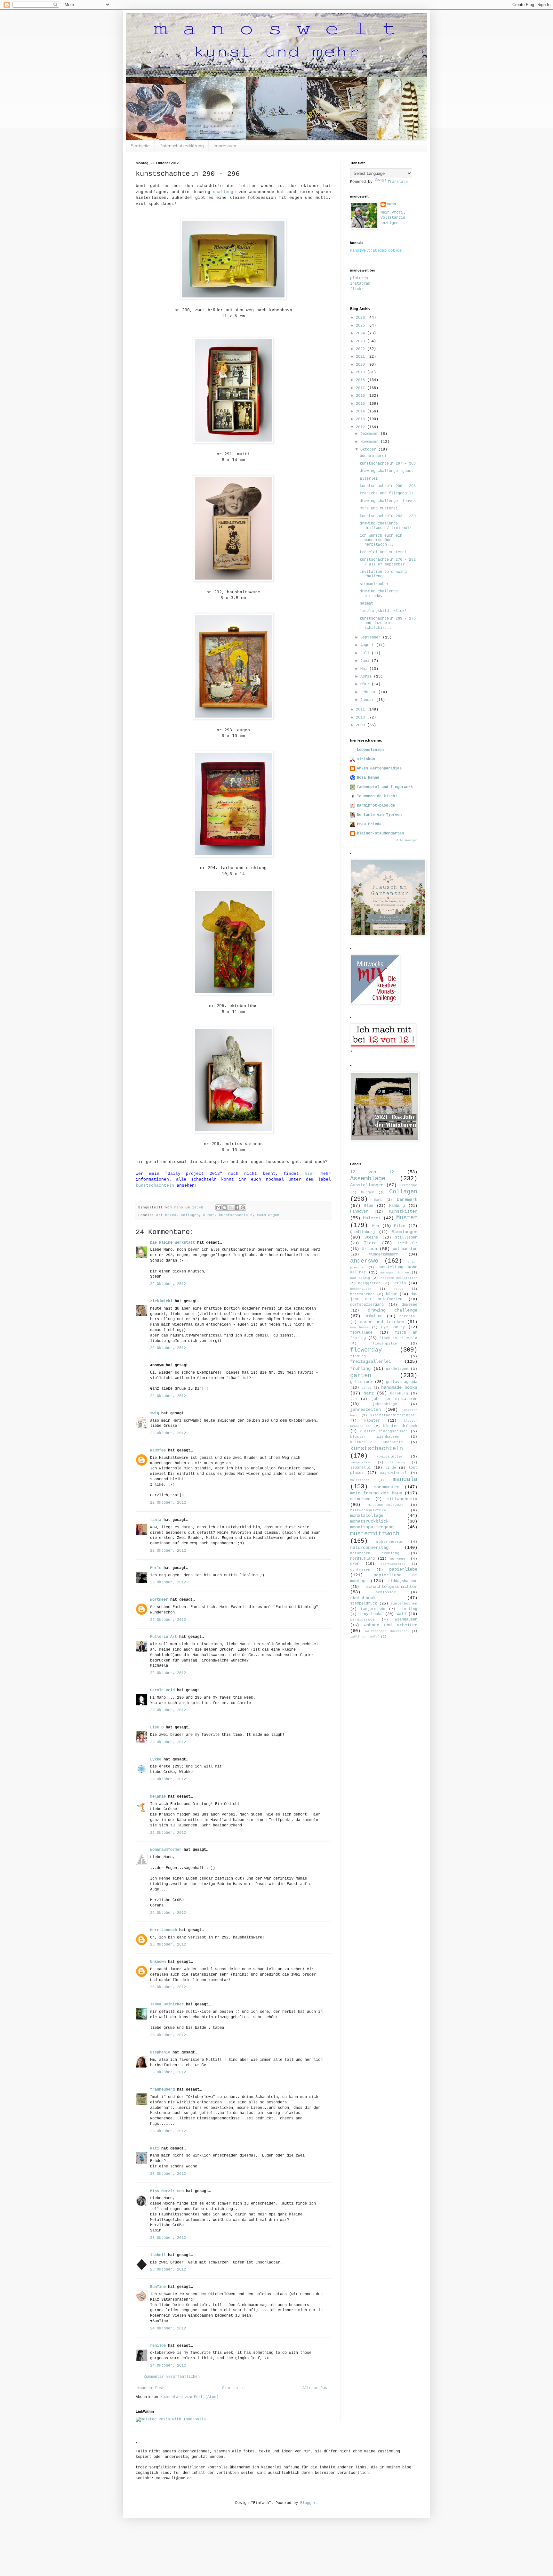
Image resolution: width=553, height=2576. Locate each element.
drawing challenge (393, 1310)
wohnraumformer (166, 1850)
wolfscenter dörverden (386, 1631)
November (370, 442)
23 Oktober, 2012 (168, 1945)
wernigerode (362, 1620)
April (367, 677)
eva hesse (359, 1327)
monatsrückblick (369, 1521)
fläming (358, 1356)
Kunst (209, 1215)
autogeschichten (395, 1273)
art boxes (166, 1215)
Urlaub (369, 1249)
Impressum (225, 146)
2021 (361, 357)
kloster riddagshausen (384, 1431)
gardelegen (397, 1369)
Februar (369, 692)
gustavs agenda (402, 1382)
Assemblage (368, 1179)
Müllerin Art (164, 1637)
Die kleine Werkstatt (172, 1243)
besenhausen (361, 1289)
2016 (361, 396)
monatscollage (367, 1516)
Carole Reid (162, 1690)
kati (155, 2149)
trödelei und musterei (383, 552)
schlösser (386, 1592)
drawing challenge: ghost (387, 471)
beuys (398, 1289)
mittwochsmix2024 (368, 1510)
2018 (361, 380)
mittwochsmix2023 (386, 1505)
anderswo (364, 1261)
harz (369, 1393)
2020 (361, 365)
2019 (361, 372)
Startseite (140, 146)
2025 (361, 326)
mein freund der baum (376, 1493)
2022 (361, 349)
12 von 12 (372, 1172)
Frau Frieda (369, 824)
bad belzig (360, 1278)
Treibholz (407, 1243)
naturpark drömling (375, 1553)
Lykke (156, 1759)
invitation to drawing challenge (383, 574)
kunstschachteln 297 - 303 (388, 464)
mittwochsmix (402, 1499)
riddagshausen (403, 1581)
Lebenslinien (370, 750)
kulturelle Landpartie (377, 1442)
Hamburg (397, 1206)
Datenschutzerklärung (182, 146)
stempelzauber (374, 584)
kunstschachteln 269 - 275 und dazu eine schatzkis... (388, 623)
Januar (368, 700)
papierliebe (403, 1569)
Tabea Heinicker (167, 2004)
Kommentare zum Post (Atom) (189, 2397)
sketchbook (363, 1598)
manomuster (387, 1487)
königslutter (390, 1457)
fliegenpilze (384, 1344)
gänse (366, 1388)
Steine (371, 1238)
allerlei (369, 479)
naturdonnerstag (369, 1548)
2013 (361, 419)
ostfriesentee (393, 1564)
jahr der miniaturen (395, 1399)
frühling (360, 1369)
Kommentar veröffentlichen (172, 2377)
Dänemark (407, 1199)
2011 (361, 710)
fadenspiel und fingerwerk (385, 787)
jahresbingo (385, 1404)
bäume (392, 1294)
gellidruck (361, 1382)
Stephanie (160, 2052)
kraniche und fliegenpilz (387, 493)
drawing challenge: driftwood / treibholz (386, 526)
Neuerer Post (151, 2388)
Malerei (372, 1218)
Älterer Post (316, 2388)
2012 (361, 427)
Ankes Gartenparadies (379, 768)
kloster (372, 1421)
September (372, 638)
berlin (399, 1283)
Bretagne (408, 1185)
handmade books (399, 1387)
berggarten (369, 1283)
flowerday (366, 1350)
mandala (405, 1479)
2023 (361, 341)
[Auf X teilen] (231, 1207)
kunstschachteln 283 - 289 (388, 516)
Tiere (370, 1243)
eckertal (408, 1316)
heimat (366, 604)
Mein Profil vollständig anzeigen (393, 218)
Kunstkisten (403, 1211)
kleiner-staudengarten (380, 833)
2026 (361, 318)
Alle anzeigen (407, 841)
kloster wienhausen (375, 1437)
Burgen (368, 1192)
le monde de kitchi (377, 796)
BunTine (158, 2287)
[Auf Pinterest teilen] (243, 1207)
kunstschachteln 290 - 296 (388, 486)
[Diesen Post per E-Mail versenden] (219, 1207)
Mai (365, 669)
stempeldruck (364, 1604)
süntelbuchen (404, 1604)
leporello (360, 1468)
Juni (366, 661)
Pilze (400, 1226)
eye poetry (393, 1327)
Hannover (359, 1212)
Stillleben (406, 1238)
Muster (407, 1218)
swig (155, 1413)
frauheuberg (162, 2090)
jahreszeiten (365, 1410)
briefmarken (362, 1294)
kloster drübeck (400, 1426)
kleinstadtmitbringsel (394, 1415)
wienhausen (406, 1620)
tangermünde (373, 1609)
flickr (357, 289)
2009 (361, 725)
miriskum (366, 759)
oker (355, 1564)
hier (310, 1174)
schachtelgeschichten (392, 1587)
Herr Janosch (164, 1930)
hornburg (399, 1394)
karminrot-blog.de (376, 806)
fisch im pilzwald (398, 1338)
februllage (361, 1333)
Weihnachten (405, 1249)
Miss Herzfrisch (167, 2191)
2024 (361, 333)
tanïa (156, 1520)
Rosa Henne (368, 778)
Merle (156, 1568)
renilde (158, 2346)
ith (353, 1399)
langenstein (361, 1463)
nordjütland (362, 1559)
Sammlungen (268, 1215)
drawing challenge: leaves (388, 501)
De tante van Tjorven (379, 815)
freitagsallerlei (371, 1361)
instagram (360, 284)
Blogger (308, 2503)
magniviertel (393, 1473)
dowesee (409, 1305)
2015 (361, 404)
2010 (361, 718)
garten (361, 1376)
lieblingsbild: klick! (383, 611)
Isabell (158, 2255)
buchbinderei (373, 456)
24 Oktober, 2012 (168, 2328)
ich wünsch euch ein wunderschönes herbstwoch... (381, 540)
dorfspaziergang (367, 1305)
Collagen (190, 1215)
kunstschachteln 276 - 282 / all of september (388, 562)
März (366, 684)
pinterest (360, 278)
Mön (376, 1226)
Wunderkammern (384, 1255)
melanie (158, 1797)
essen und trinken (382, 1322)
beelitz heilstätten (399, 1278)
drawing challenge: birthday (380, 594)
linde (391, 1468)
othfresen (360, 1570)
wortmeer (159, 1600)
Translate (398, 182)
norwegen (399, 1559)
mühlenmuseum (390, 1542)
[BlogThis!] (225, 1207)
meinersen (360, 1499)
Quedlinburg (362, 1232)
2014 (361, 411)
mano (391, 204)
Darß (378, 1200)
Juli (366, 653)
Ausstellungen (367, 1185)
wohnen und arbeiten (391, 1625)
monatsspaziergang (372, 1527)
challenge (224, 192)
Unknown (158, 1962)
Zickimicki (161, 1301)
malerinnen (360, 1480)
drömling (373, 1316)
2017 (361, 388)
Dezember (370, 434)
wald (401, 1614)
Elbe (369, 1206)
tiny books (371, 1614)
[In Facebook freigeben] (237, 1207)
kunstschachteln (155, 1186)
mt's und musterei (379, 508)
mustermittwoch (375, 1534)
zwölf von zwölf (365, 1637)
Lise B (157, 1727)
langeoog (397, 1463)
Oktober (369, 450)
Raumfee (158, 1451)
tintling (408, 1609)
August (368, 645)
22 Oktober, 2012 (168, 1284)
